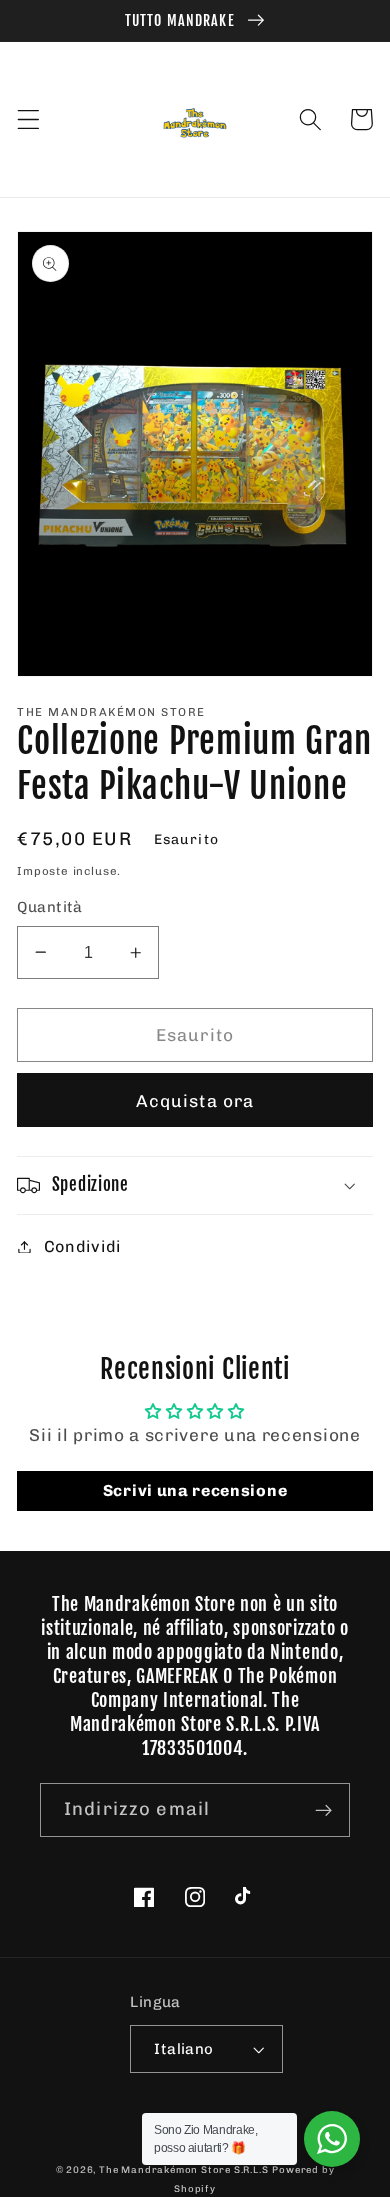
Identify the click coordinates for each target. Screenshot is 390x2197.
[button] (28, 119)
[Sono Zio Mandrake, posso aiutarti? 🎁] (332, 2139)
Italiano (184, 2049)
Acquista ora (195, 1101)
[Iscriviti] (323, 1810)
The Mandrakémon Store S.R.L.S (183, 2169)
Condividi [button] (82, 1246)
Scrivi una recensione (195, 1490)
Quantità (50, 907)
